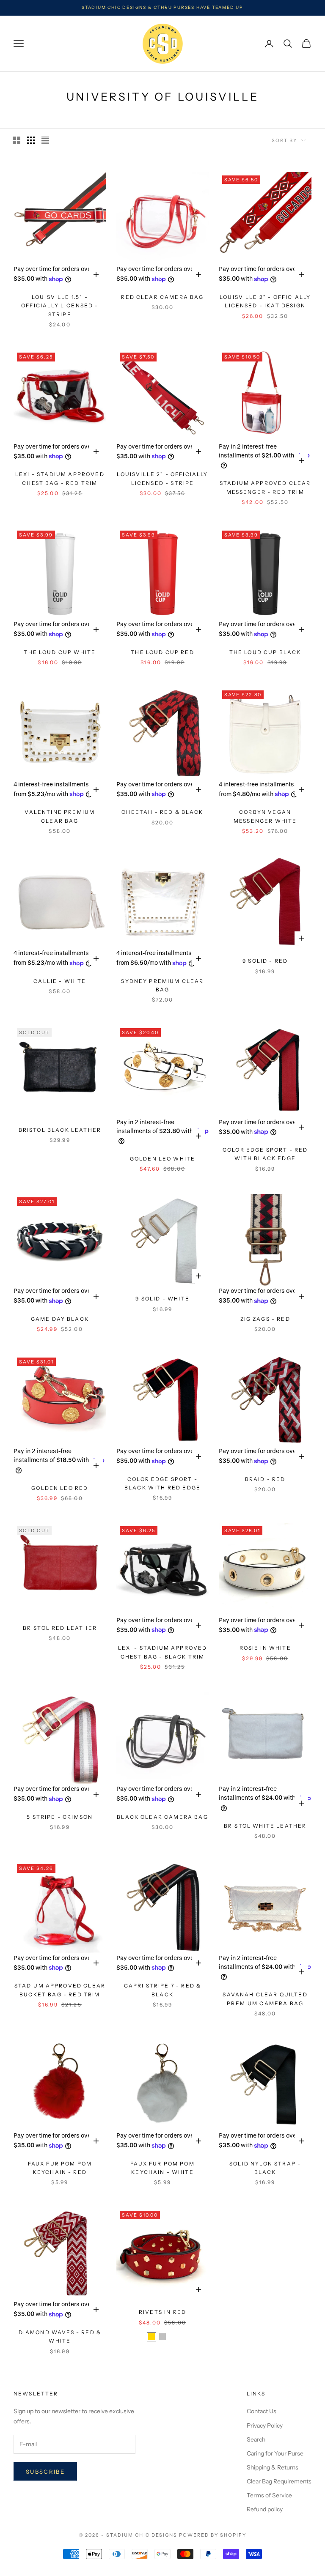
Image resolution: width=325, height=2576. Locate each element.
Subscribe (45, 2472)
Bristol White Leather (265, 1826)
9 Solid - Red (265, 961)
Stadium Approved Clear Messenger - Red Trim (265, 487)
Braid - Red (265, 1479)
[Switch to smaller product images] (31, 140)
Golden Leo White (163, 1159)
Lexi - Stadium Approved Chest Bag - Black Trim (163, 1652)
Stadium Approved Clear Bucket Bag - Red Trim (60, 1990)
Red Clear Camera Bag (162, 297)
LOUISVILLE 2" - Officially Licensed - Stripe (162, 478)
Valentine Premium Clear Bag (60, 816)
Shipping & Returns (273, 2467)
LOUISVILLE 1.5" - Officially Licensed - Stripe (60, 306)
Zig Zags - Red (265, 1319)
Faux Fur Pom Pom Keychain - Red (60, 2168)
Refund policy (265, 2509)
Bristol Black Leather (60, 1130)
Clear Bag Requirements (279, 2481)
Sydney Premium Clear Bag (162, 985)
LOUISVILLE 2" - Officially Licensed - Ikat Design (265, 301)
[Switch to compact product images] (45, 140)
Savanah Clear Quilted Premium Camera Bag (265, 1999)
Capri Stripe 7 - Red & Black (163, 1990)
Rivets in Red (162, 2312)
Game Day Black (60, 1319)
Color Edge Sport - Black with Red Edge (162, 1483)
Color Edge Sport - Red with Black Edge (265, 1154)
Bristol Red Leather (60, 1628)
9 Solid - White (162, 1299)
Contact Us (262, 2411)
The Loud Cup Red (162, 652)
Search (256, 2439)
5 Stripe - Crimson (60, 1817)
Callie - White (60, 981)
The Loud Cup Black (265, 652)
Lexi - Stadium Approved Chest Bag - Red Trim (60, 478)
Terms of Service (269, 2495)
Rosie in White (265, 1648)
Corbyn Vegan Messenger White (265, 816)
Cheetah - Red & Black (162, 812)
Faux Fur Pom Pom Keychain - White (162, 2168)
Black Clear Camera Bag (162, 1817)
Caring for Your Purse (275, 2453)
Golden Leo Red (60, 1488)
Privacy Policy (265, 2425)
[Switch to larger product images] (17, 140)
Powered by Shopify (213, 2535)
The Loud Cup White (60, 652)
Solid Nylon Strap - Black (265, 2168)
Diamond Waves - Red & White (60, 2336)
